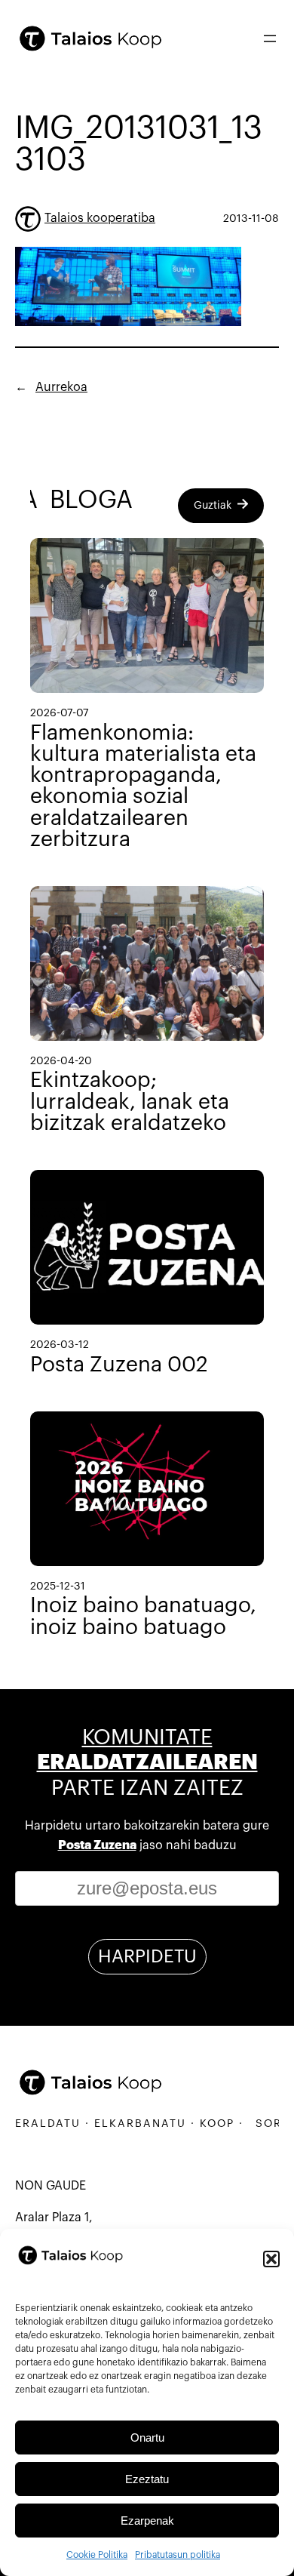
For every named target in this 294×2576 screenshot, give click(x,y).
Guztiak (213, 505)
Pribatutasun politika (178, 2555)
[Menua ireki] (270, 38)
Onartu (147, 2438)
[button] (271, 2259)
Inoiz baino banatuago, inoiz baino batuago (143, 1616)
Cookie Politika (97, 2555)
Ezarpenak (147, 2521)
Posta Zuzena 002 (119, 1365)
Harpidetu (147, 1956)
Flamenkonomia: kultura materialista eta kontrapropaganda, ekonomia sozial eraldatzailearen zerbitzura (143, 786)
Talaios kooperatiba (100, 218)
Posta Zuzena (97, 1845)
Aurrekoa (61, 387)
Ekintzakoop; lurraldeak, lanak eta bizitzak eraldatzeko (130, 1101)
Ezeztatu (147, 2479)
